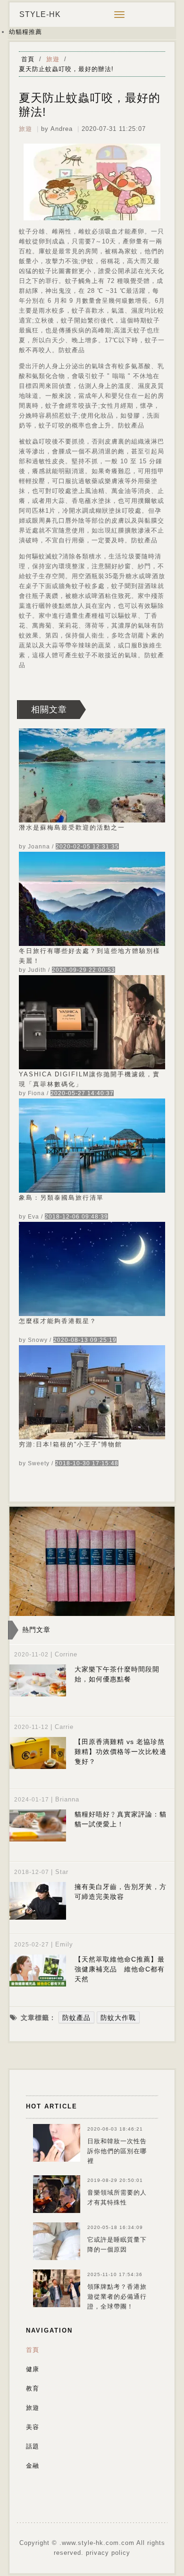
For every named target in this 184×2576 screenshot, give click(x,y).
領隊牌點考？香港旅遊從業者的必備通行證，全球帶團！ (117, 2297)
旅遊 (53, 59)
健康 (33, 2369)
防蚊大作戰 (118, 2018)
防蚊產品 (76, 2018)
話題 (33, 2446)
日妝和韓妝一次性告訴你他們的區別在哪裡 (117, 2151)
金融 (33, 2466)
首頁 (28, 59)
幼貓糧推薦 (25, 32)
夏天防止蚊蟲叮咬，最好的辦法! (66, 69)
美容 (33, 2427)
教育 (33, 2388)
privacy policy (108, 2553)
